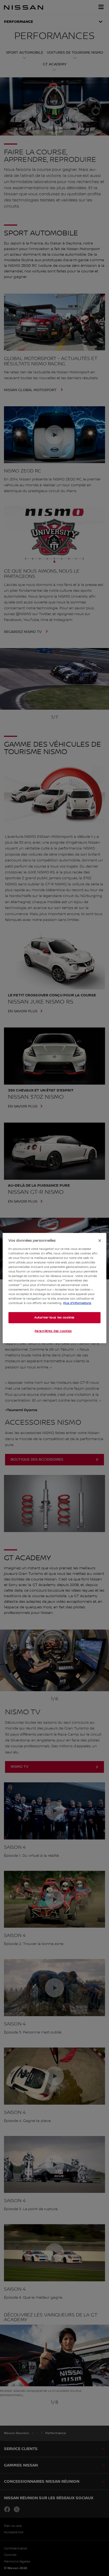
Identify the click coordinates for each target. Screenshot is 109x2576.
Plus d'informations (77, 1303)
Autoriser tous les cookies (54, 1317)
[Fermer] (100, 1241)
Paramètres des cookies (53, 1331)
